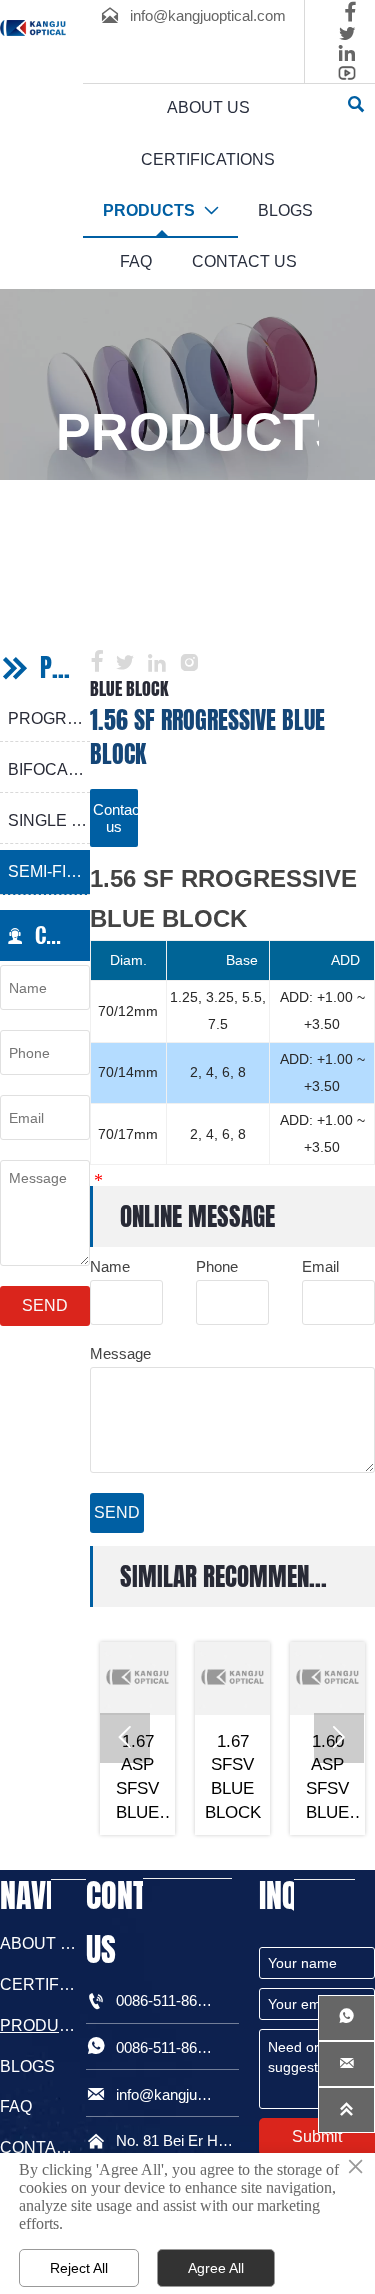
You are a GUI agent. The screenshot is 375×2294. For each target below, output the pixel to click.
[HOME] (33, 28)
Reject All (79, 2268)
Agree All (216, 2268)
